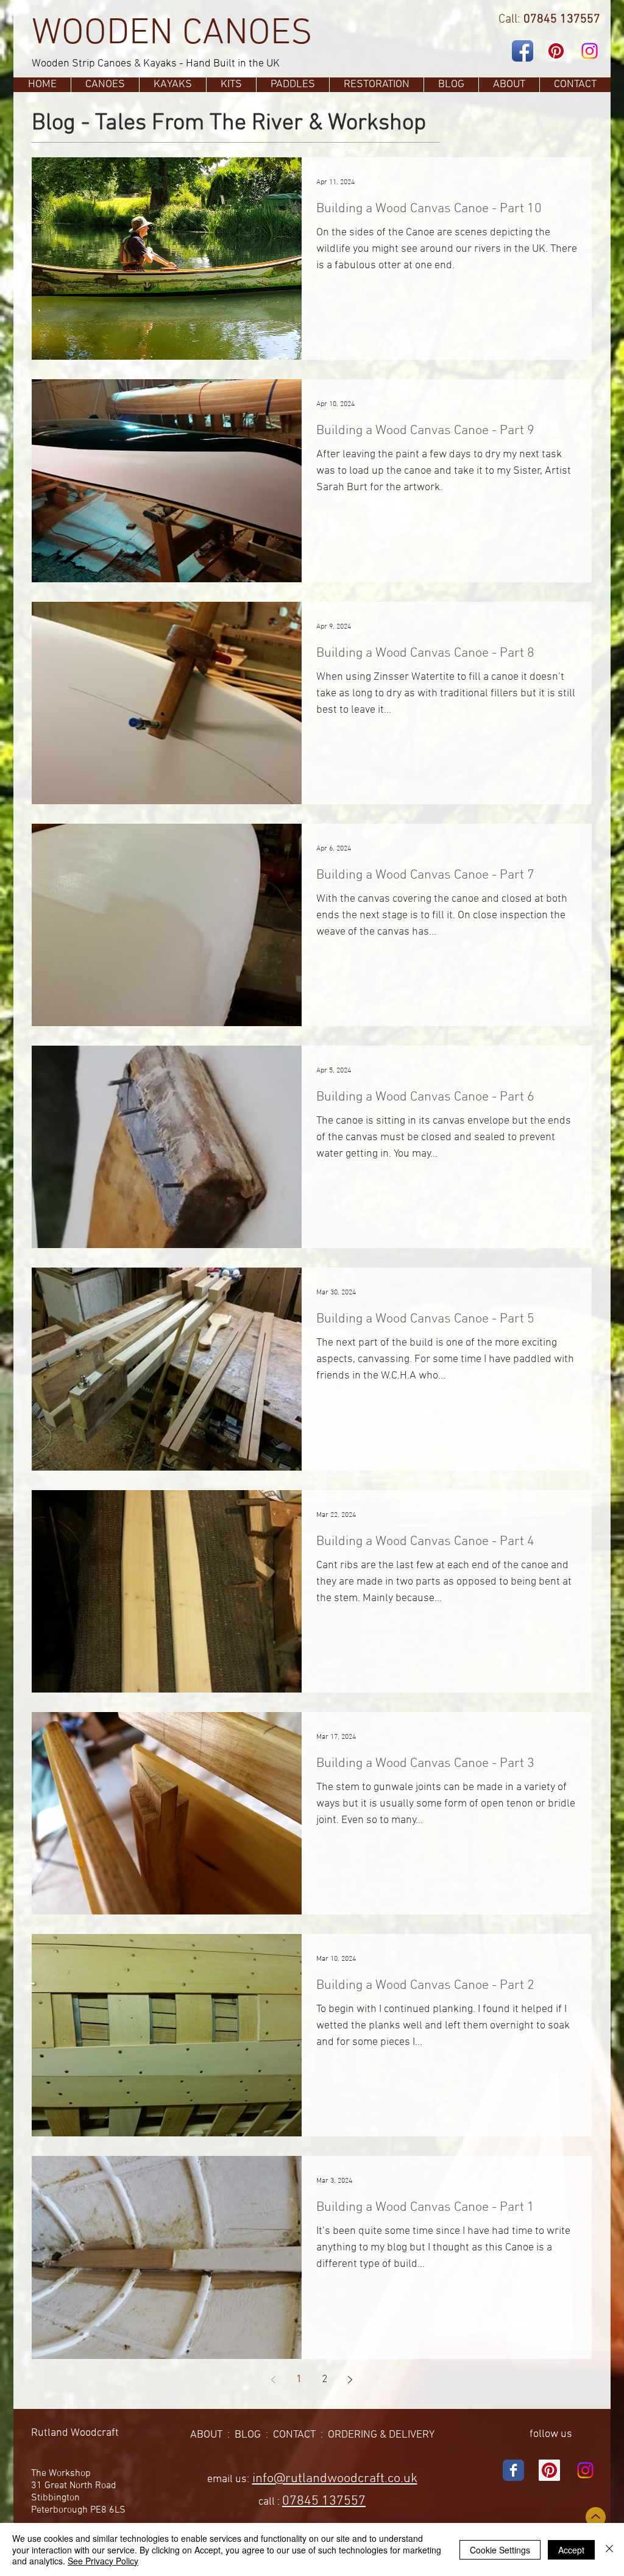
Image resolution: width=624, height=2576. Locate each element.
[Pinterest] (556, 51)
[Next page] (350, 2380)
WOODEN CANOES (172, 34)
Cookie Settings (500, 2550)
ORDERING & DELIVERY (381, 2435)
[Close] (609, 2549)
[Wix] (513, 2470)
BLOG (248, 2435)
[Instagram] (590, 51)
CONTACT (294, 2435)
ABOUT (206, 2435)
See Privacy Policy (103, 2561)
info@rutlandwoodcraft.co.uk (335, 2479)
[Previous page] (274, 2380)
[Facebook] (523, 51)
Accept (571, 2550)
